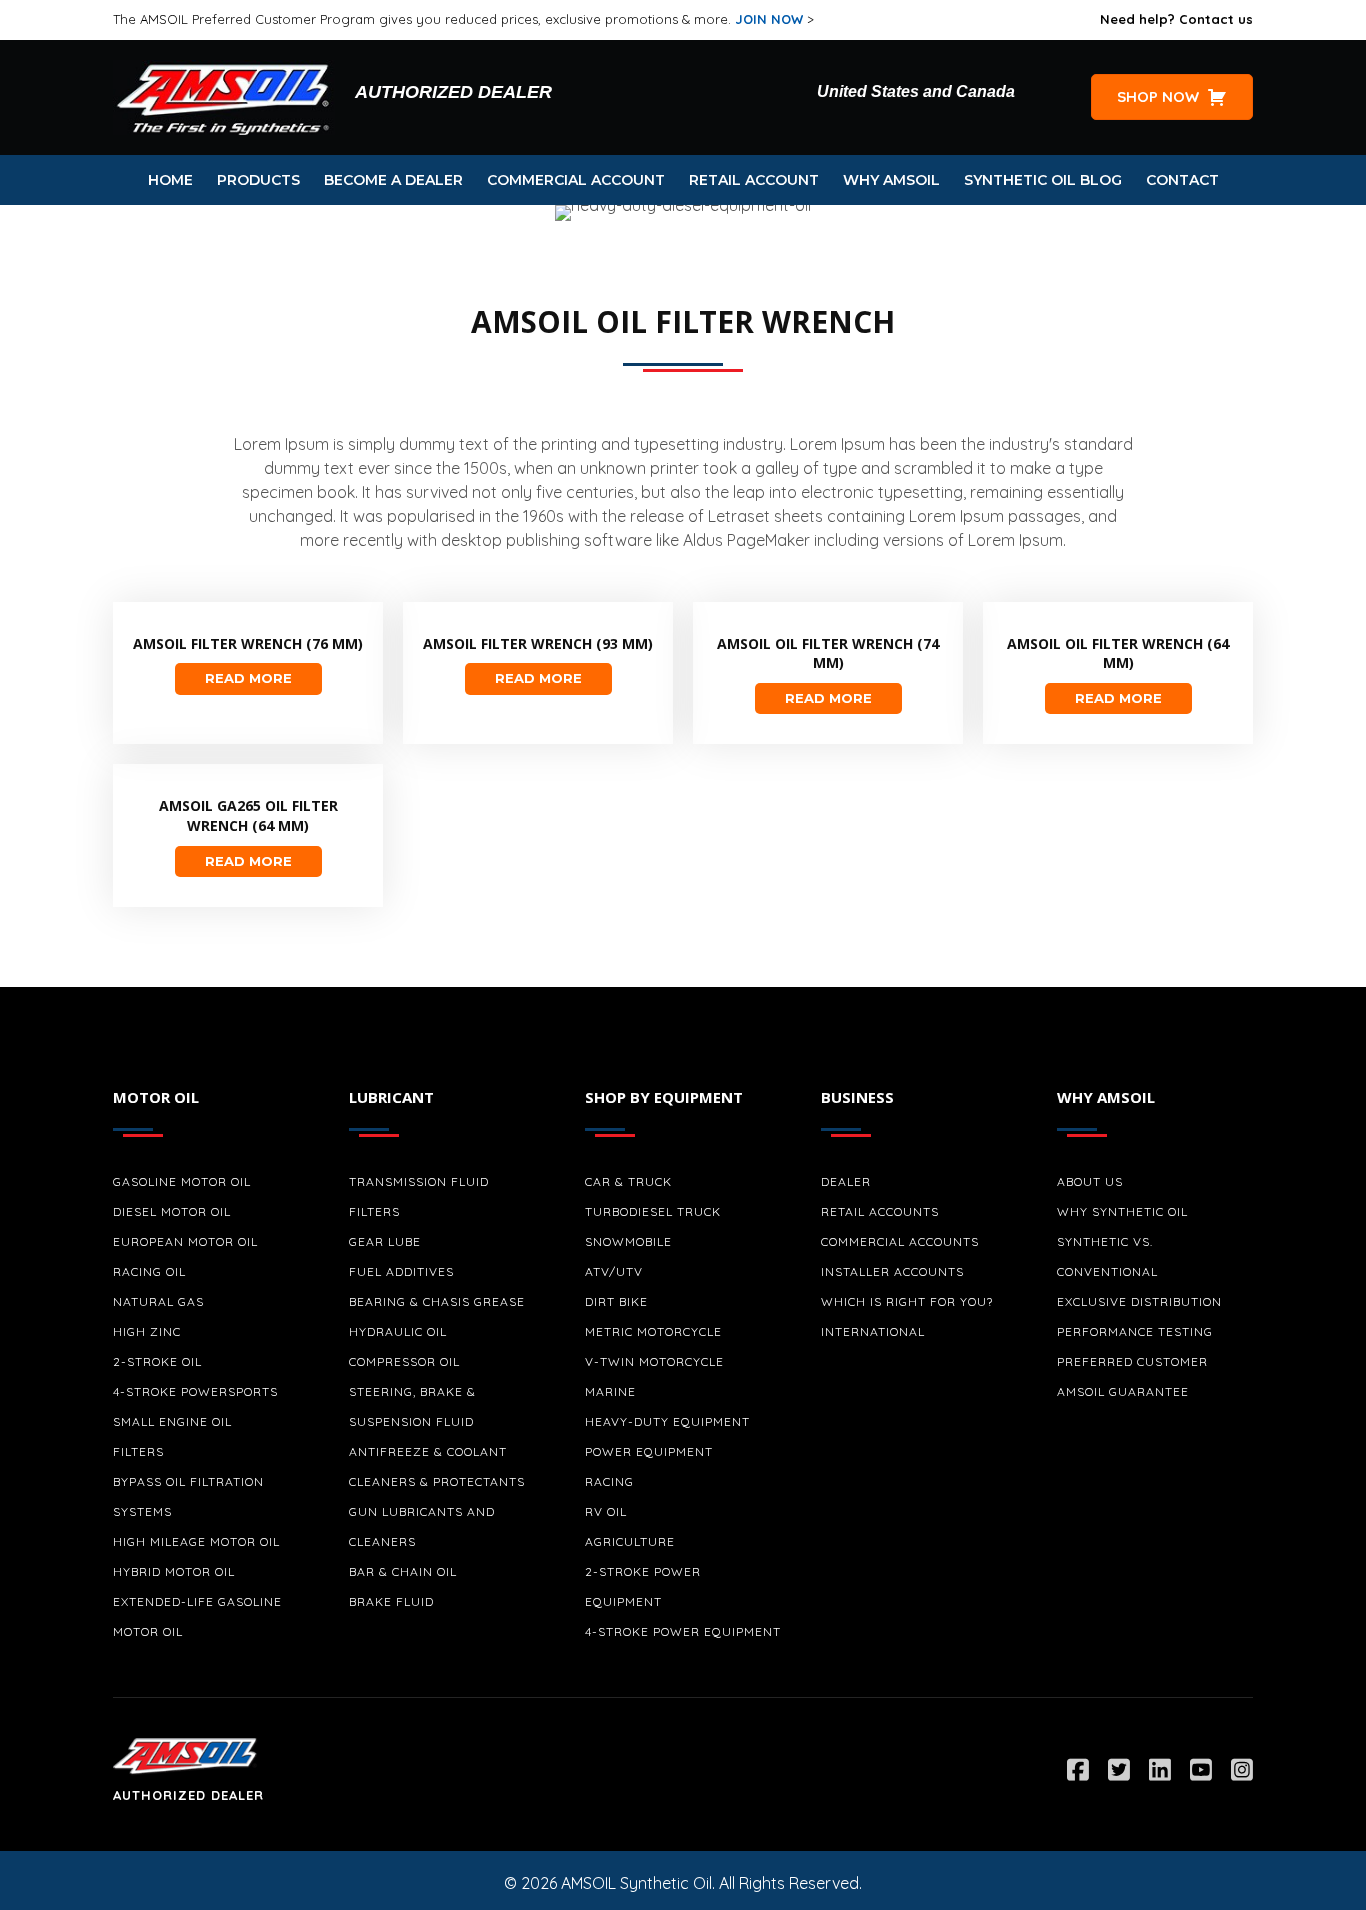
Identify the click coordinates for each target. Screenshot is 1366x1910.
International (873, 1331)
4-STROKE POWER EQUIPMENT (683, 1631)
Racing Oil (149, 1271)
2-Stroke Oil (157, 1361)
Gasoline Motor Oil (182, 1181)
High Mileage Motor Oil (196, 1541)
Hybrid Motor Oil (174, 1571)
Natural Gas (158, 1301)
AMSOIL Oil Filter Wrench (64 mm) (1118, 653)
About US (1090, 1181)
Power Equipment (649, 1451)
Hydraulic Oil (398, 1331)
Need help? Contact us (1176, 19)
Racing (609, 1481)
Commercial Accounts (900, 1241)
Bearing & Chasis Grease (437, 1301)
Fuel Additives (401, 1271)
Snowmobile (628, 1241)
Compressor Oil (404, 1361)
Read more (248, 678)
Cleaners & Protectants (437, 1481)
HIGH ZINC (147, 1331)
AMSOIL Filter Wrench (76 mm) (248, 643)
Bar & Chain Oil (403, 1571)
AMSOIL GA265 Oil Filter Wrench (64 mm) (248, 815)
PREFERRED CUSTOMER (1132, 1361)
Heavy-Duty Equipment (667, 1421)
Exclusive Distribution (1139, 1301)
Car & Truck (628, 1181)
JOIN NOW (769, 19)
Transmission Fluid (419, 1181)
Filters (138, 1451)
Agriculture (630, 1541)
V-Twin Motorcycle (654, 1361)
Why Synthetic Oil (1122, 1211)
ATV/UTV (614, 1271)
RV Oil (606, 1511)
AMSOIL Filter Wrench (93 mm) (538, 643)
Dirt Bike (616, 1301)
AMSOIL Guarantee (1123, 1391)
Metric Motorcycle (653, 1331)
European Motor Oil (185, 1241)
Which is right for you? (907, 1301)
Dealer (846, 1181)
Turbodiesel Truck (653, 1211)
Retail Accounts (880, 1211)
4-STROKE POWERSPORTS (195, 1391)
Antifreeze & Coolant (428, 1451)
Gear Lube (385, 1241)
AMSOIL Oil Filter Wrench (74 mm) (828, 653)
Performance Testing (1135, 1331)
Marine (610, 1391)
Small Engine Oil (172, 1421)
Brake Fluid (391, 1601)
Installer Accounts (892, 1271)
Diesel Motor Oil (172, 1211)
